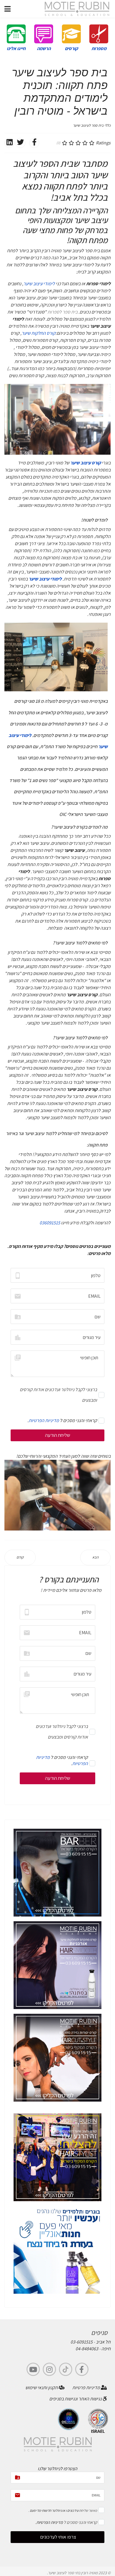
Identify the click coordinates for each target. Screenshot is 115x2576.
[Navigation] (8, 9)
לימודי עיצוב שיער (39, 284)
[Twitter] (20, 143)
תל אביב (103, 2342)
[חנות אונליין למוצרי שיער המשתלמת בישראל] (57, 2250)
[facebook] (82, 2369)
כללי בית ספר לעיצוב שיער (92, 125)
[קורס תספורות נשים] (57, 2058)
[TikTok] (66, 2369)
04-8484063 (87, 2349)
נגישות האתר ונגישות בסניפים (76, 2399)
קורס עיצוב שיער (86, 463)
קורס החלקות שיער (38, 333)
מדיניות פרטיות (87, 2388)
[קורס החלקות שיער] (57, 1965)
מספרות (99, 48)
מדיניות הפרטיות (44, 1420)
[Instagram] (49, 2369)
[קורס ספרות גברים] (57, 1873)
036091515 (50, 1223)
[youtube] (33, 2369)
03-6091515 (82, 2342)
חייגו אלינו (16, 48)
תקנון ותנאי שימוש (42, 2388)
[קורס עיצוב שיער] (57, 2157)
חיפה (106, 2349)
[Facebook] (34, 143)
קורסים (71, 48)
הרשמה (44, 48)
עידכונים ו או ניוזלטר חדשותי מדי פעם (54, 2510)
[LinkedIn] (9, 143)
